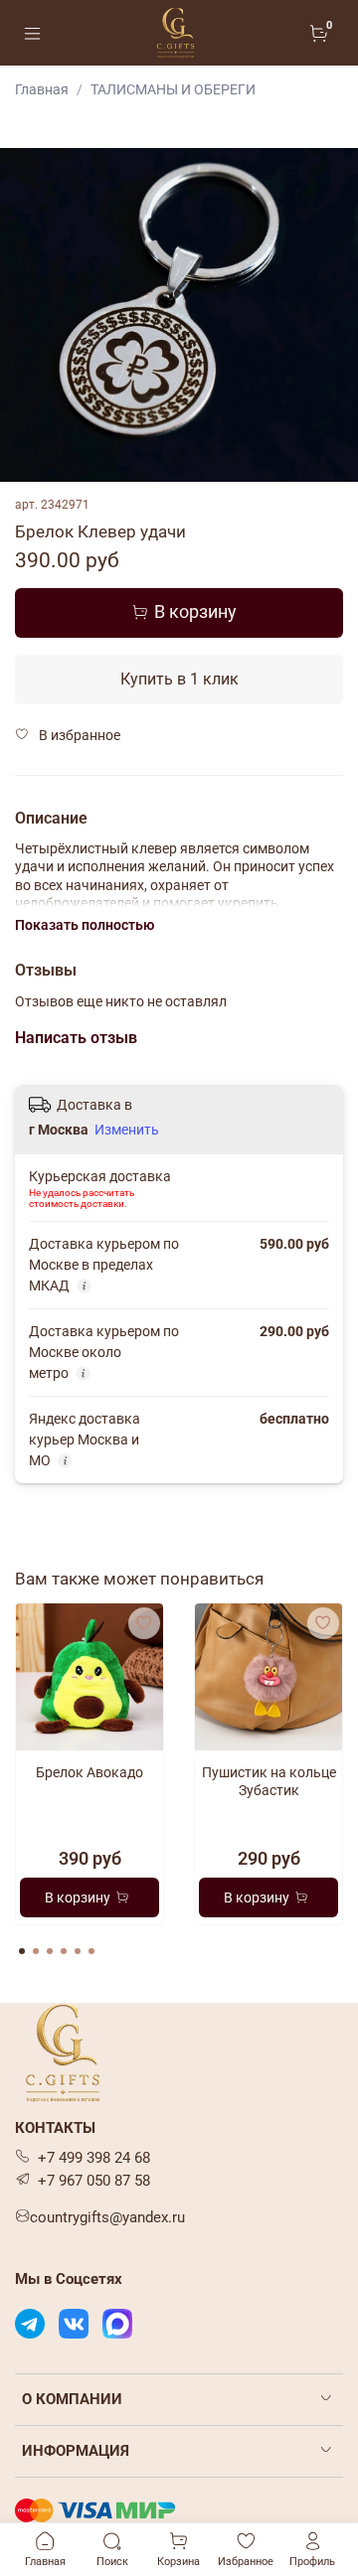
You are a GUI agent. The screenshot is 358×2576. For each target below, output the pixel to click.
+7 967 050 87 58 (94, 2181)
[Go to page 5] (78, 1951)
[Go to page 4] (64, 1951)
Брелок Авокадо (89, 1772)
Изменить (127, 1130)
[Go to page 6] (91, 1951)
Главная (42, 89)
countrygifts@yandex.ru (107, 2217)
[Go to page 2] (36, 1951)
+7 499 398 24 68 (94, 2158)
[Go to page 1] (22, 1951)
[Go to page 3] (50, 1951)
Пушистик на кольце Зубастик (269, 1781)
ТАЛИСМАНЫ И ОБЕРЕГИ (173, 89)
